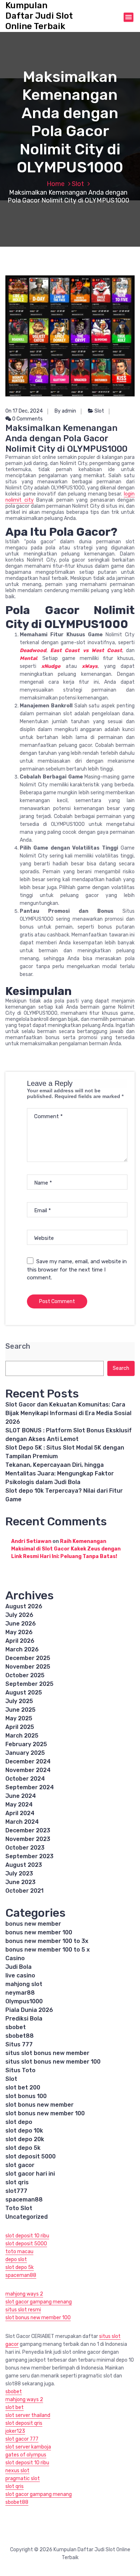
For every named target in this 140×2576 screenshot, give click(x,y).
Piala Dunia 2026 (29, 2010)
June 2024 (21, 1796)
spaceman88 (24, 2200)
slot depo (19, 2122)
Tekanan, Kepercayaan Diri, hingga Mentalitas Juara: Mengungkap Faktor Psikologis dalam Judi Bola (60, 1473)
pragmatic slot (23, 2479)
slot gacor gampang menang (39, 2302)
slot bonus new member (39, 2105)
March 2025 (22, 1736)
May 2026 (19, 1632)
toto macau (19, 2252)
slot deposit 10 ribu (27, 2236)
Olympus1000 (24, 2001)
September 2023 (29, 1856)
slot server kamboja (28, 2447)
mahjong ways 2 (24, 2294)
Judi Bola (18, 1967)
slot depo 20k (25, 2139)
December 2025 (28, 1658)
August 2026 (24, 1606)
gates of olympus (26, 2455)
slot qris (17, 2182)
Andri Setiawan (31, 1541)
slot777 (16, 2191)
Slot (78, 184)
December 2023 (28, 1830)
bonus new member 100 (39, 1932)
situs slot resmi (23, 2310)
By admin (65, 411)
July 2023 (19, 1873)
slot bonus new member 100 (45, 2113)
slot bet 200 (23, 2087)
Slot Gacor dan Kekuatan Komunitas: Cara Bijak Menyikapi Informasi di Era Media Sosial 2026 (68, 1413)
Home (56, 184)
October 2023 (25, 1848)
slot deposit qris (24, 2423)
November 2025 (28, 1667)
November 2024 (28, 1770)
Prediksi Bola (24, 2019)
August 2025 (24, 1692)
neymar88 (20, 1993)
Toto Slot (19, 2208)
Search (18, 1346)
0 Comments (27, 419)
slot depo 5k (23, 2148)
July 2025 (19, 1701)
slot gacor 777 (22, 2439)
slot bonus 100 (26, 2096)
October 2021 (24, 1891)
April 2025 (20, 1727)
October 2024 (25, 1779)
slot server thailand (28, 2415)
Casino (15, 1958)
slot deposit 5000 (31, 2156)
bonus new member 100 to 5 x (48, 1950)
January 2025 (25, 1753)
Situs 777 (19, 2044)
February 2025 (26, 1744)
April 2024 (20, 1813)
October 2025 (25, 1675)
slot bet (15, 2407)
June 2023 (20, 1882)
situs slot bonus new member (47, 2053)
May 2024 (19, 1805)
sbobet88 (20, 2036)
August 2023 (24, 1865)
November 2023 (28, 1839)
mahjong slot (24, 1984)
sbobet (16, 2027)
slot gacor (20, 2165)
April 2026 (20, 1641)
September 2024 (30, 1787)
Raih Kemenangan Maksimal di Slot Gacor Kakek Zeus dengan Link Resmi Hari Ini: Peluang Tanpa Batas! (66, 1549)
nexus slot (17, 2471)
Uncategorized (27, 2217)
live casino (20, 1975)
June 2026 (21, 1624)
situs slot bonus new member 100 (53, 2062)
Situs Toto (20, 2070)
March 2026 (22, 1649)
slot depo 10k (24, 2131)
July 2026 (19, 1615)
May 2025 (19, 1718)
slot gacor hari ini (30, 2174)
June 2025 (20, 1710)
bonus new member (33, 1924)
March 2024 (22, 1822)
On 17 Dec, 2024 (24, 411)
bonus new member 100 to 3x (47, 1941)
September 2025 (29, 1684)
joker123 (15, 2431)
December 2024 (28, 1761)
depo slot (16, 2259)
